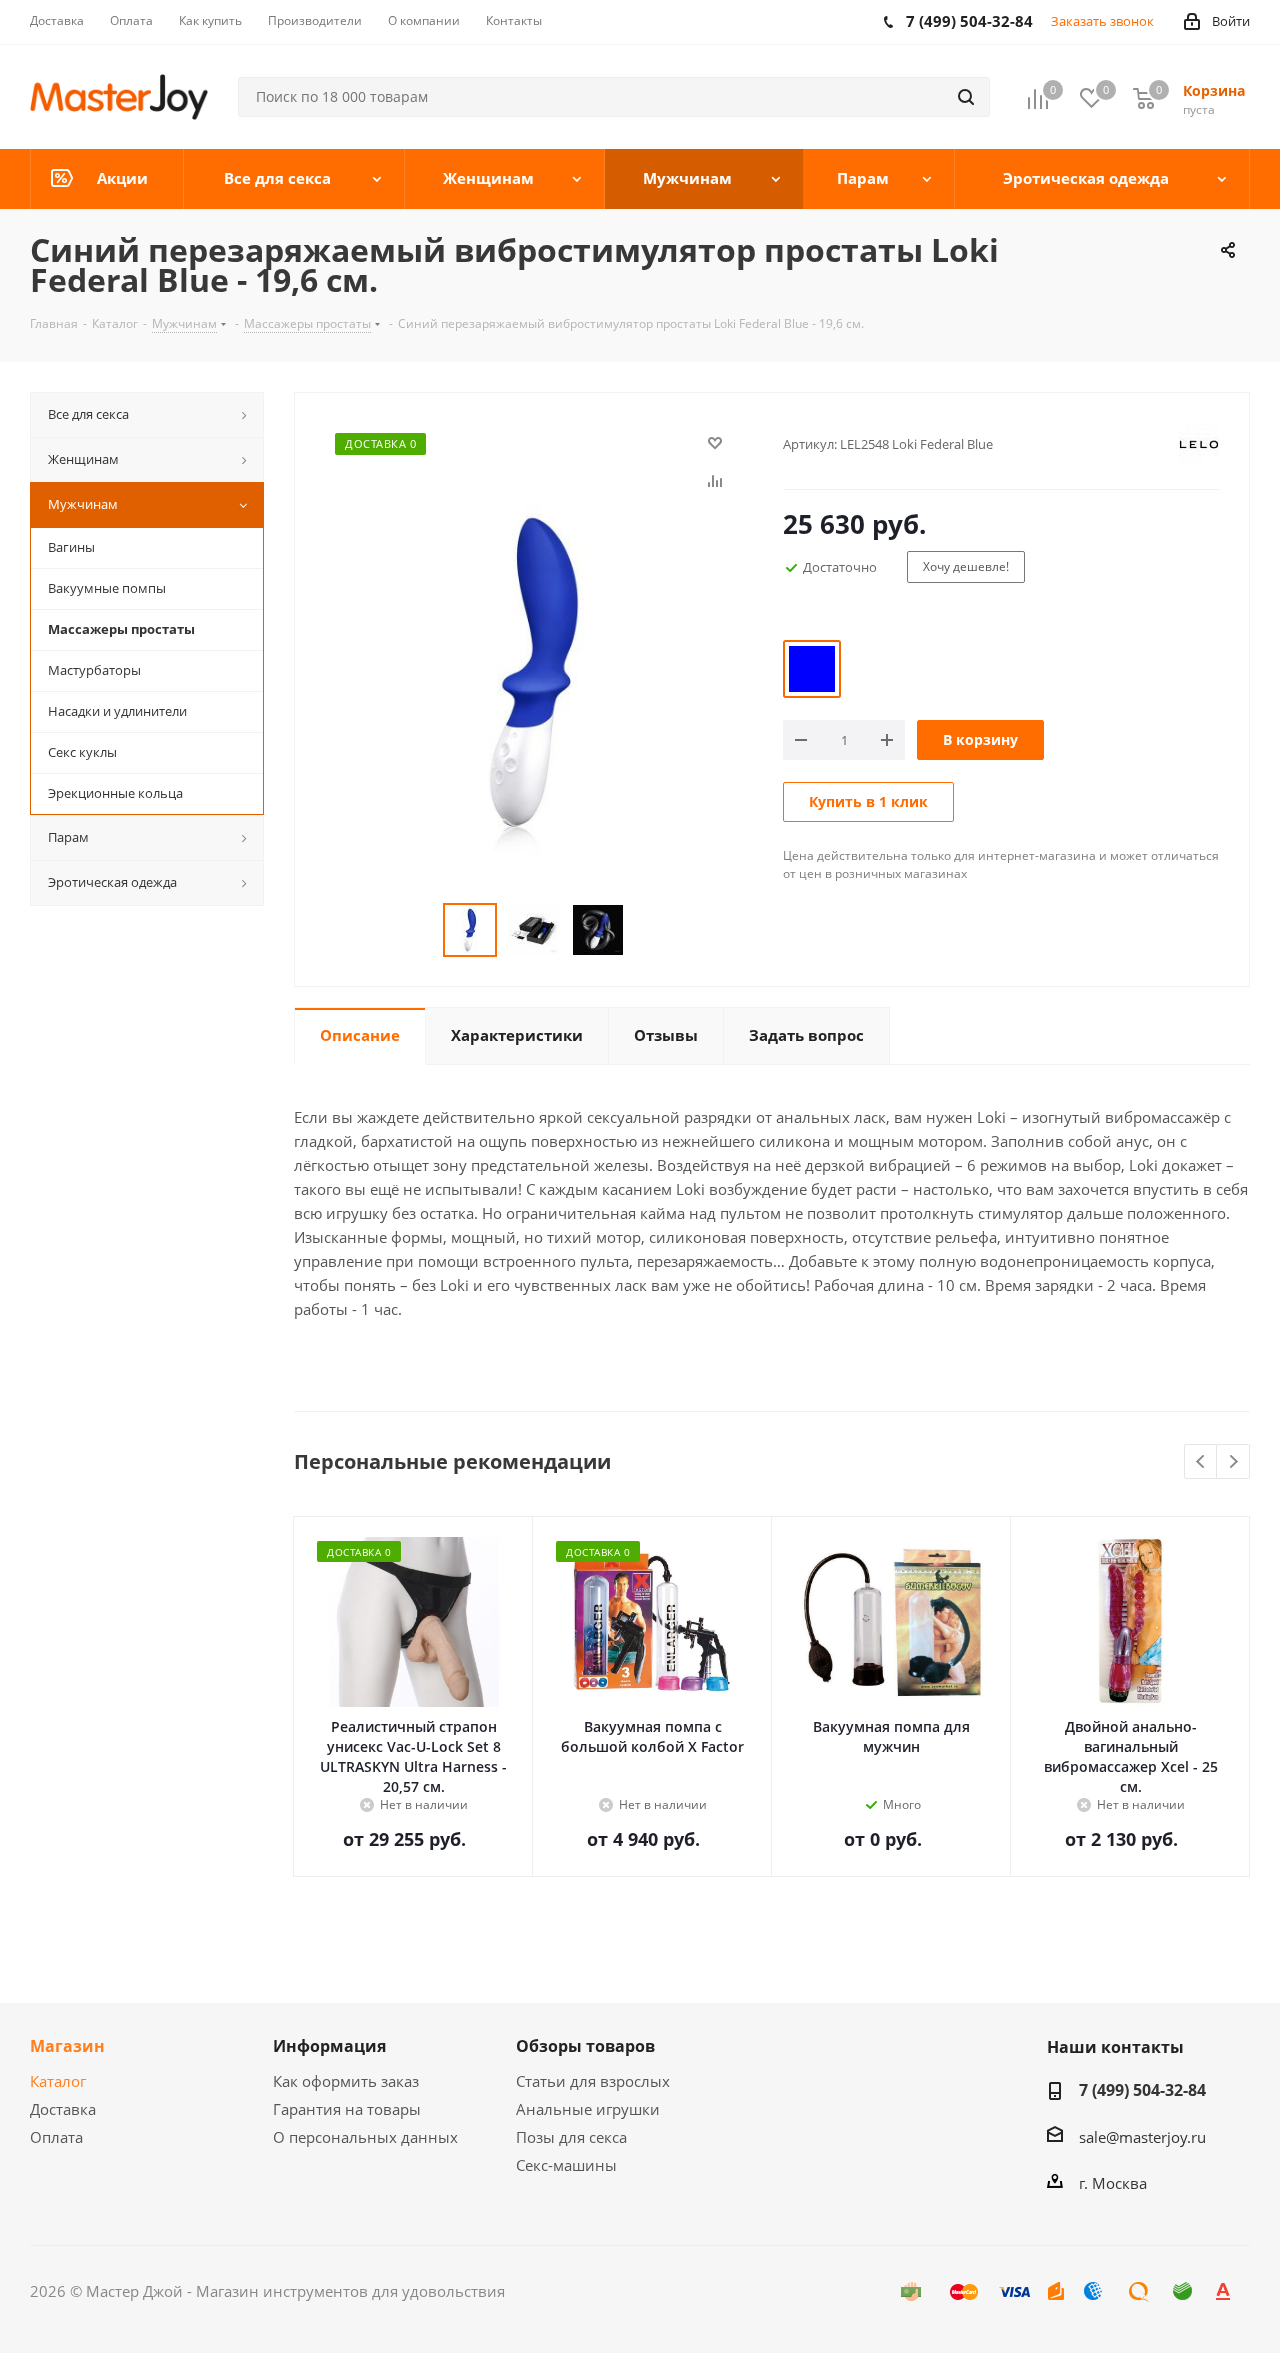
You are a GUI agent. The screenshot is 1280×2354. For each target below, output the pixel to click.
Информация (329, 2046)
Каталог (58, 2081)
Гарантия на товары (347, 2109)
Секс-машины (566, 2165)
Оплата (56, 2137)
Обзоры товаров (585, 2046)
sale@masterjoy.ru (1142, 2137)
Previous (1201, 1462)
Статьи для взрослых (593, 2081)
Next (1233, 1462)
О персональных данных (365, 2137)
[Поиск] (966, 97)
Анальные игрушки (588, 2109)
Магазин (67, 2046)
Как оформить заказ (346, 2081)
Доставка (63, 2109)
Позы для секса (571, 2137)
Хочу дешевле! (966, 566)
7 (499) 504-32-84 (1142, 2090)
